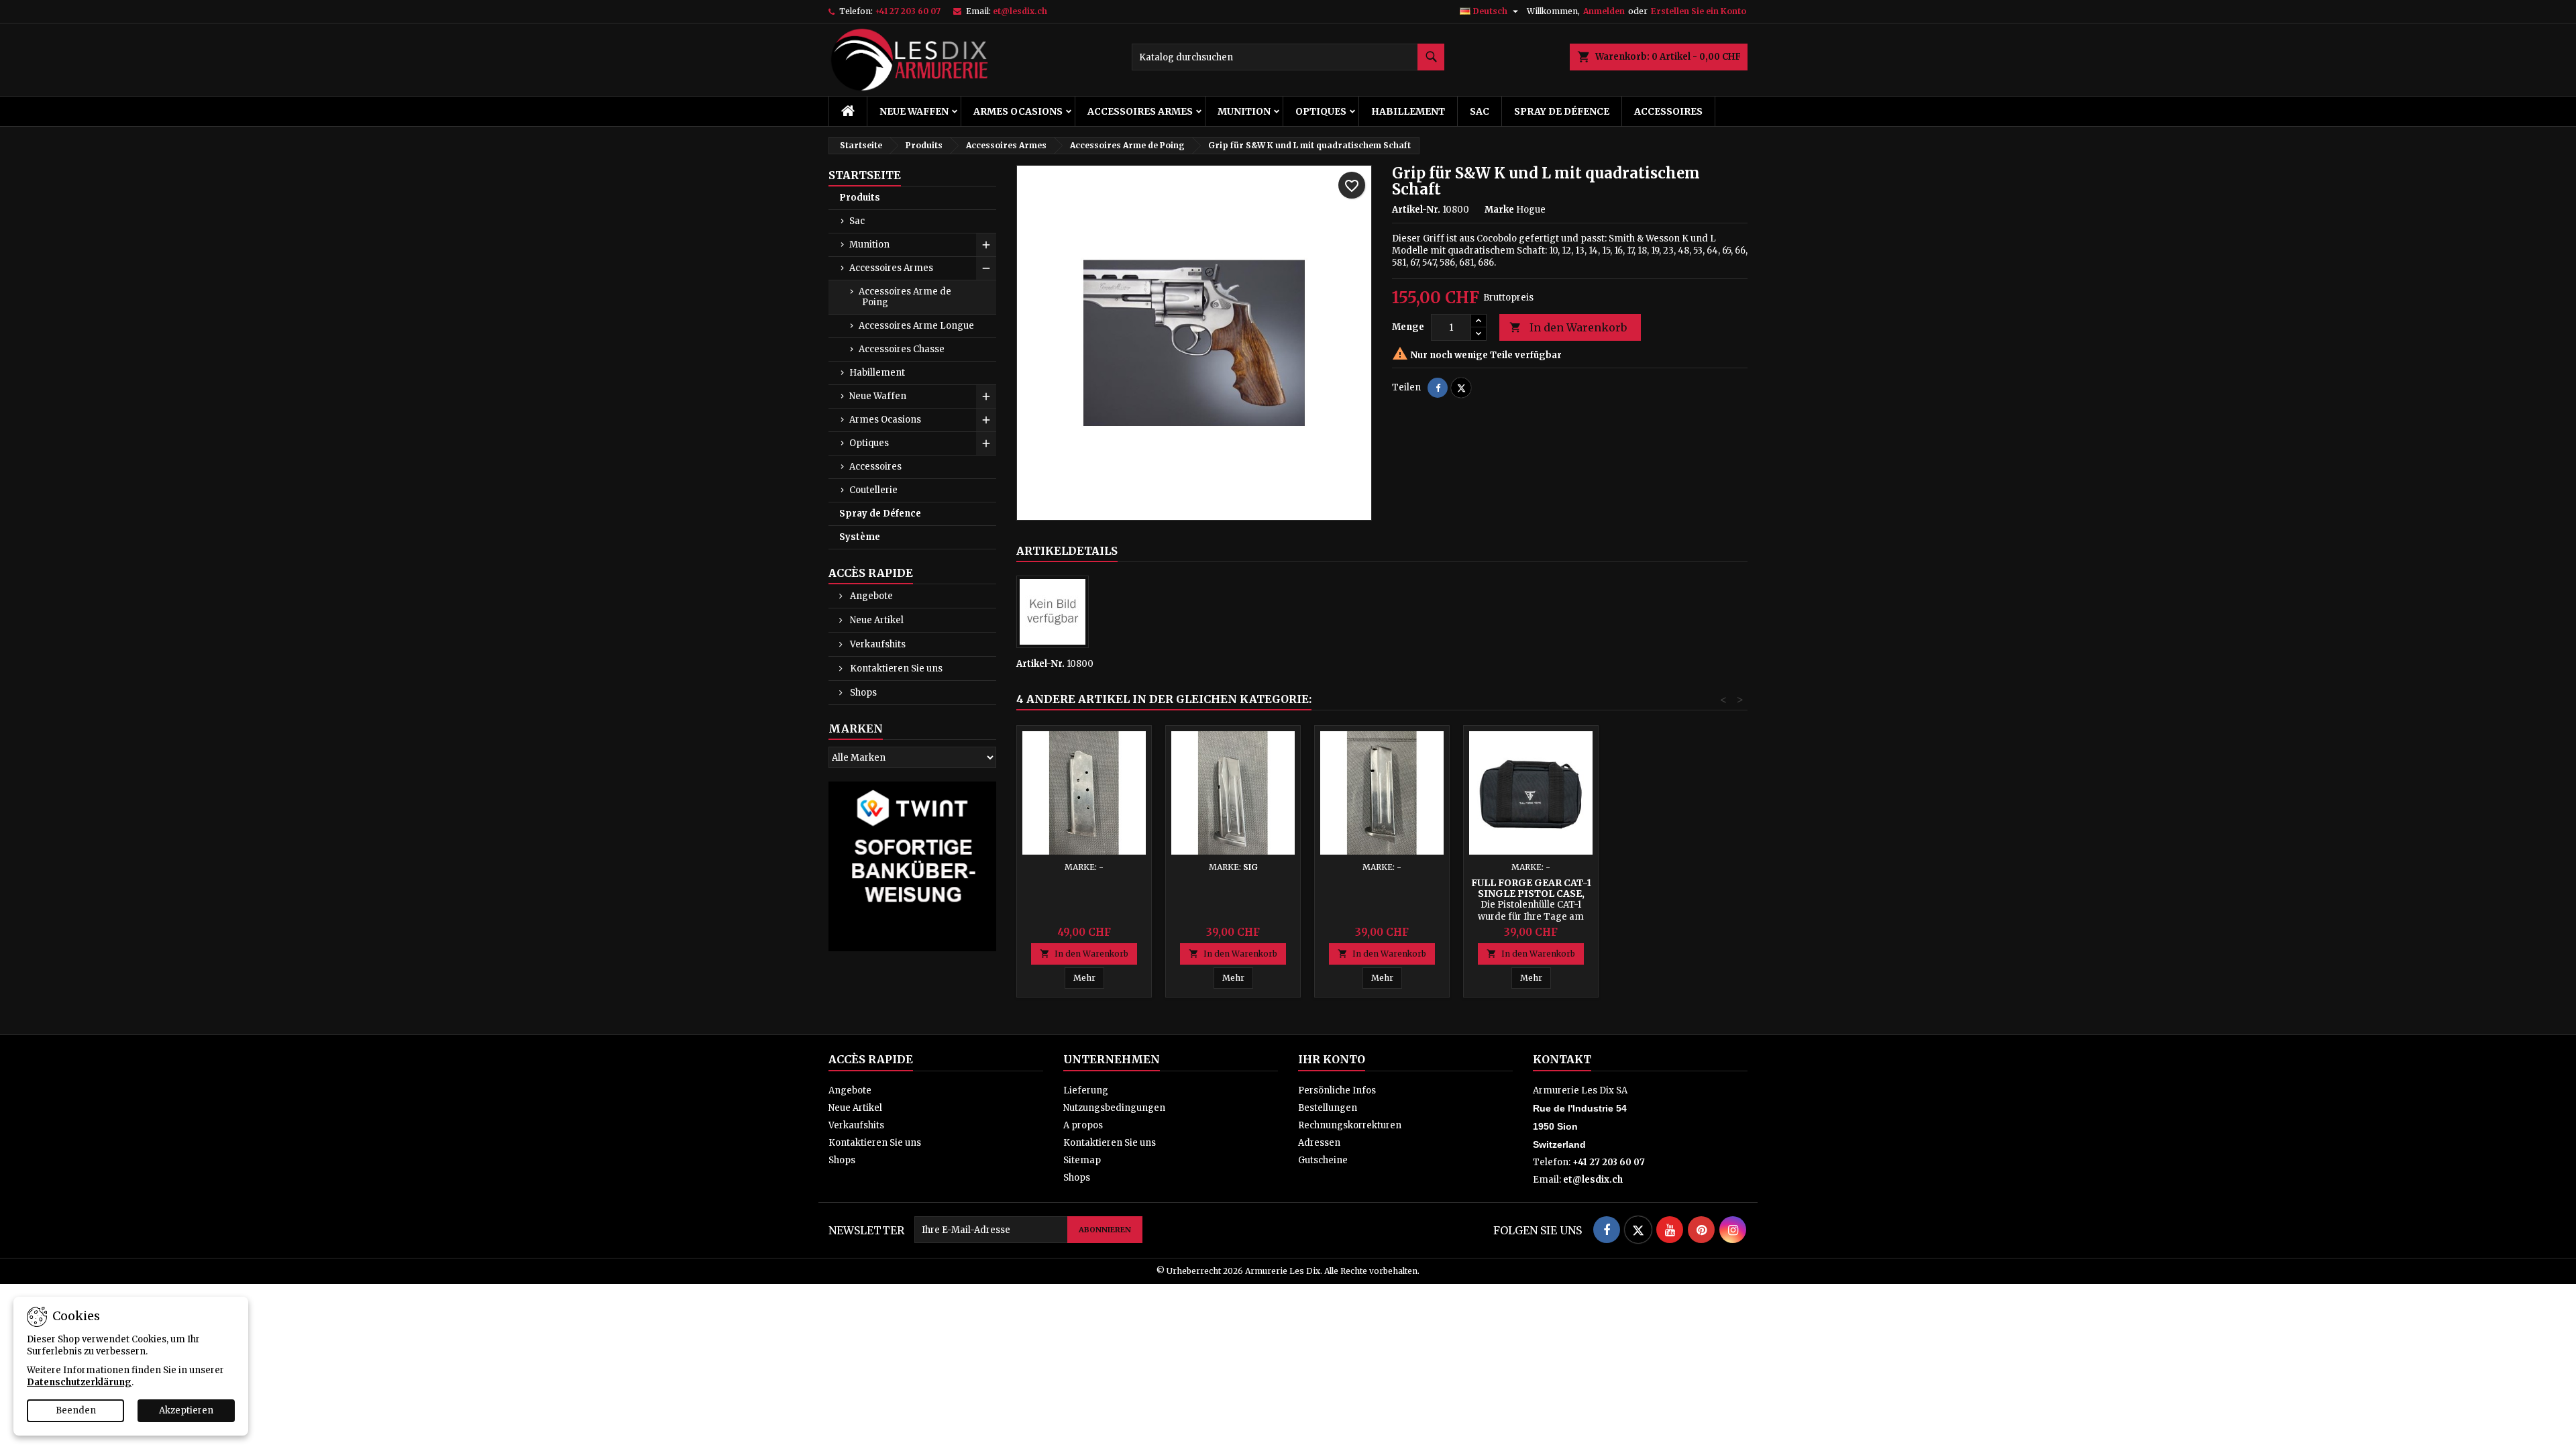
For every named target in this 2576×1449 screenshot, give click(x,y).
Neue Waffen (914, 111)
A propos (1083, 1125)
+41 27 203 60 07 (908, 11)
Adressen (1319, 1143)
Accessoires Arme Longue (916, 326)
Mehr (1084, 978)
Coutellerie (873, 490)
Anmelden (1604, 11)
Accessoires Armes (1140, 111)
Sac (1480, 111)
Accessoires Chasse (902, 349)
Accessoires (1668, 111)
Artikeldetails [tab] (1067, 551)
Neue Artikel (876, 620)
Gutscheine (1323, 1160)
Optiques (1321, 111)
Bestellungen (1328, 1108)
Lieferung (1086, 1090)
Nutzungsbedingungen (1114, 1108)
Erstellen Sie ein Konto (1699, 11)
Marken (856, 729)
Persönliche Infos (1337, 1090)
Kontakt (1562, 1059)
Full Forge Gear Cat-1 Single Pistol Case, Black (1531, 894)
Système (860, 537)
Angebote (870, 596)
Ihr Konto (1332, 1059)
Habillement (1408, 111)
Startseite (865, 175)
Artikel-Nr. (1416, 210)
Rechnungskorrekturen (1350, 1125)
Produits (860, 198)
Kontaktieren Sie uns (895, 668)
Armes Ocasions (1018, 111)
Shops (862, 693)
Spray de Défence (1562, 111)
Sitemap (1082, 1160)
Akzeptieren (186, 1410)
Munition (1244, 111)
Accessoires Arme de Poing (905, 297)
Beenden (76, 1410)
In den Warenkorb (1568, 327)
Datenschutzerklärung (79, 1382)
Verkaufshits (877, 644)
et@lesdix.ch (1020, 11)
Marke (1499, 210)
